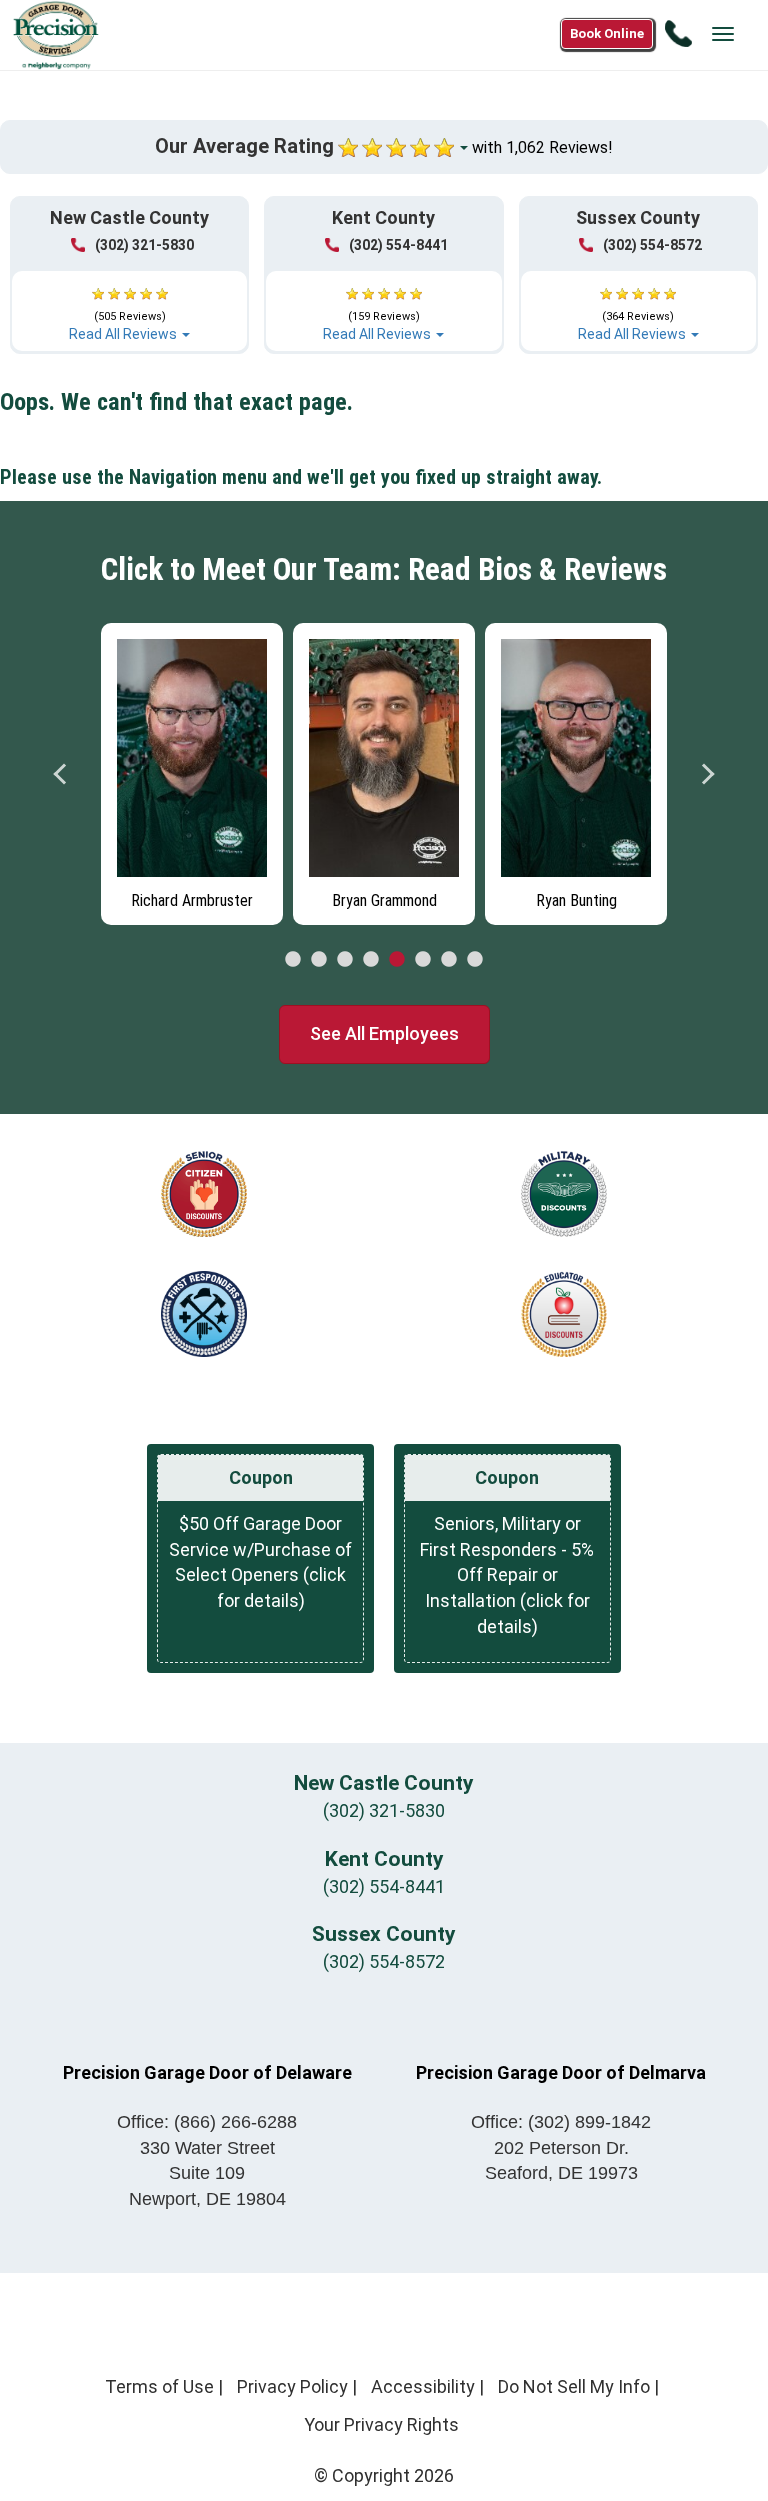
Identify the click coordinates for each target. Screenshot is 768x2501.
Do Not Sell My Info (574, 2386)
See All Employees (384, 1033)
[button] (129, 305)
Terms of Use (159, 2386)
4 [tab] (371, 960)
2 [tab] (319, 960)
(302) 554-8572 (652, 245)
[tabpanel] (192, 769)
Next (707, 774)
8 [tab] (475, 960)
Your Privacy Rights (381, 2424)
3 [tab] (345, 960)
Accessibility (423, 2386)
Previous (61, 774)
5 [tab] (397, 960)
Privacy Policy (292, 2386)
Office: (207, 2122)
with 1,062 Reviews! (542, 147)
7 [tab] (449, 960)
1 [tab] (293, 960)
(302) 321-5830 (144, 245)
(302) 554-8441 (398, 245)
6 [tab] (423, 960)
